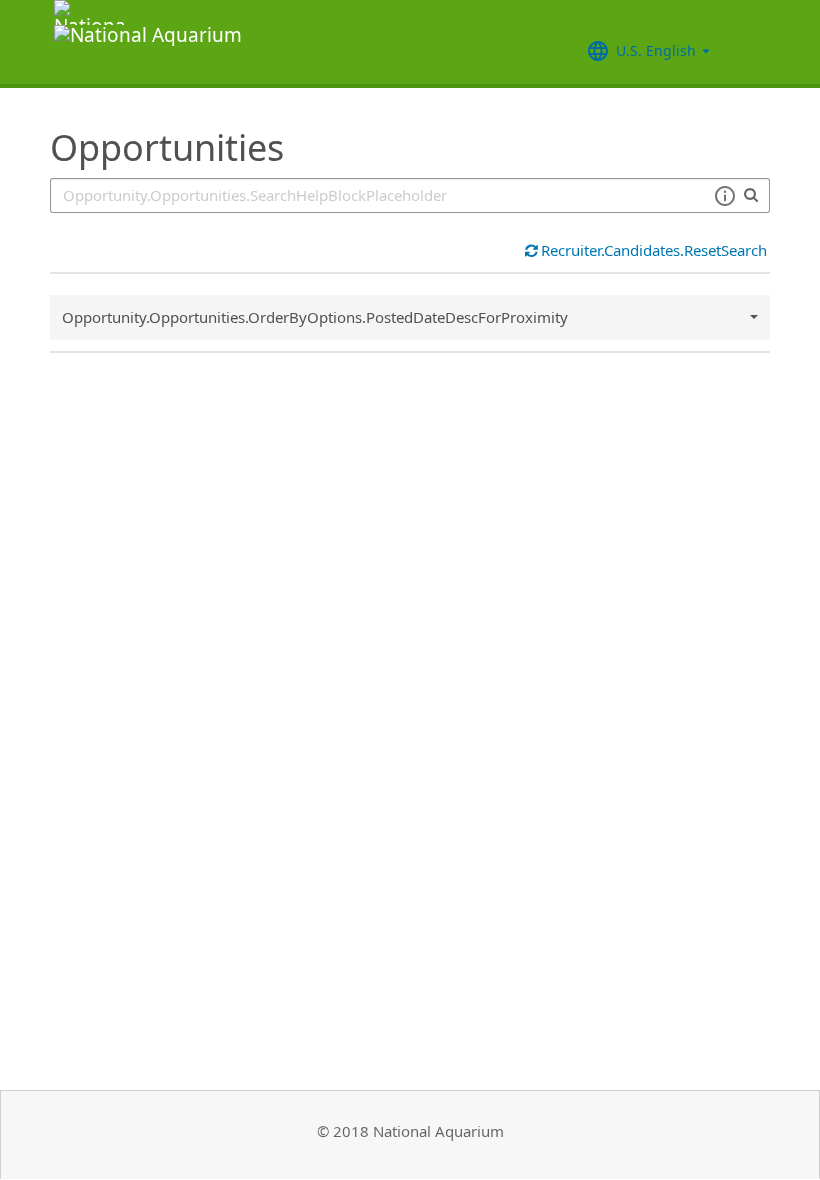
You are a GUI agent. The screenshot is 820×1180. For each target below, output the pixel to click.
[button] (724, 196)
